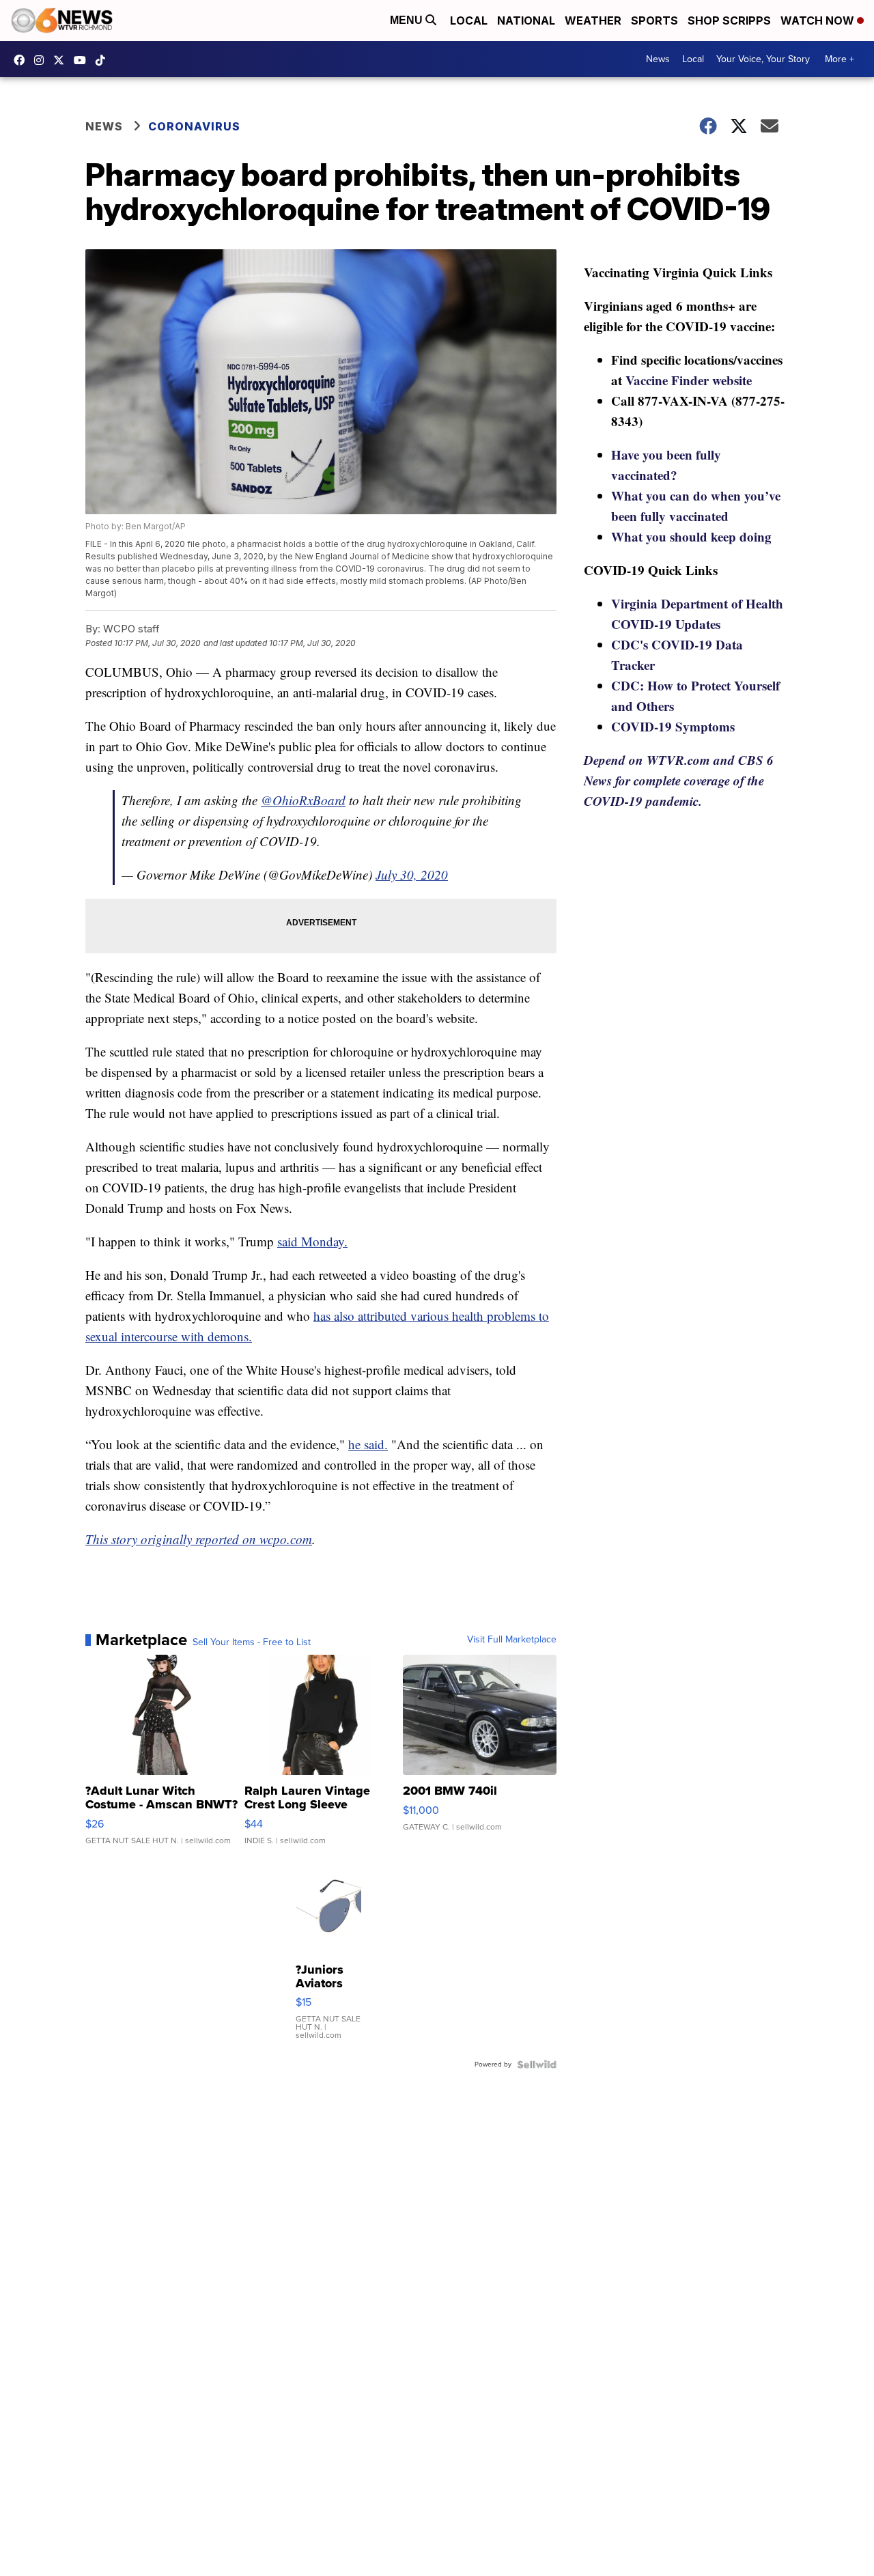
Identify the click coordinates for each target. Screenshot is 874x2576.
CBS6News (23, 60)
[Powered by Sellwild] (537, 2064)
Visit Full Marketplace (512, 1640)
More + (840, 59)
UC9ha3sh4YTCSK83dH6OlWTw (83, 60)
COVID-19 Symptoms (673, 726)
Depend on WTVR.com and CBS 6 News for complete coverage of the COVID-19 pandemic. (679, 780)
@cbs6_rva (104, 60)
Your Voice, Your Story (763, 59)
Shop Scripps (729, 20)
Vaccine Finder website (689, 380)
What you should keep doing (691, 536)
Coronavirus (194, 126)
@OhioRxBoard (303, 800)
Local (469, 20)
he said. (368, 1444)
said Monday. (312, 1241)
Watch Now (819, 20)
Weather (593, 20)
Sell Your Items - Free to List (252, 1642)
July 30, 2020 (412, 874)
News (658, 59)
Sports (654, 20)
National (526, 20)
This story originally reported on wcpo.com (199, 1539)
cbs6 (42, 60)
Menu (408, 20)
